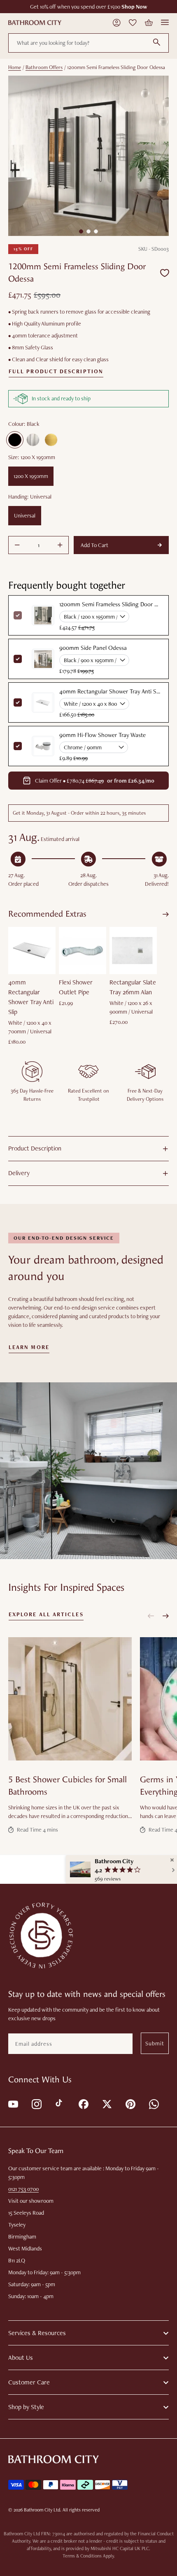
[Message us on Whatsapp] (153, 2104)
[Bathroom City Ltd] (35, 23)
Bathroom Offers (44, 67)
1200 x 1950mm (31, 476)
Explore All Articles (46, 1615)
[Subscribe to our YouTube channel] (13, 2104)
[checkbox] (18, 659)
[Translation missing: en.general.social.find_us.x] (106, 2104)
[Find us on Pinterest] (130, 2104)
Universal (25, 515)
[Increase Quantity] (60, 545)
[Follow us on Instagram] (36, 2104)
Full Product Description (56, 372)
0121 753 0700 (23, 2189)
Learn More (29, 1347)
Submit (155, 2043)
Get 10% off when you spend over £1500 (89, 7)
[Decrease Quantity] (17, 545)
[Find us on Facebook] (83, 2104)
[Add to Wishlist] (165, 273)
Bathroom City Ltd (42, 2510)
